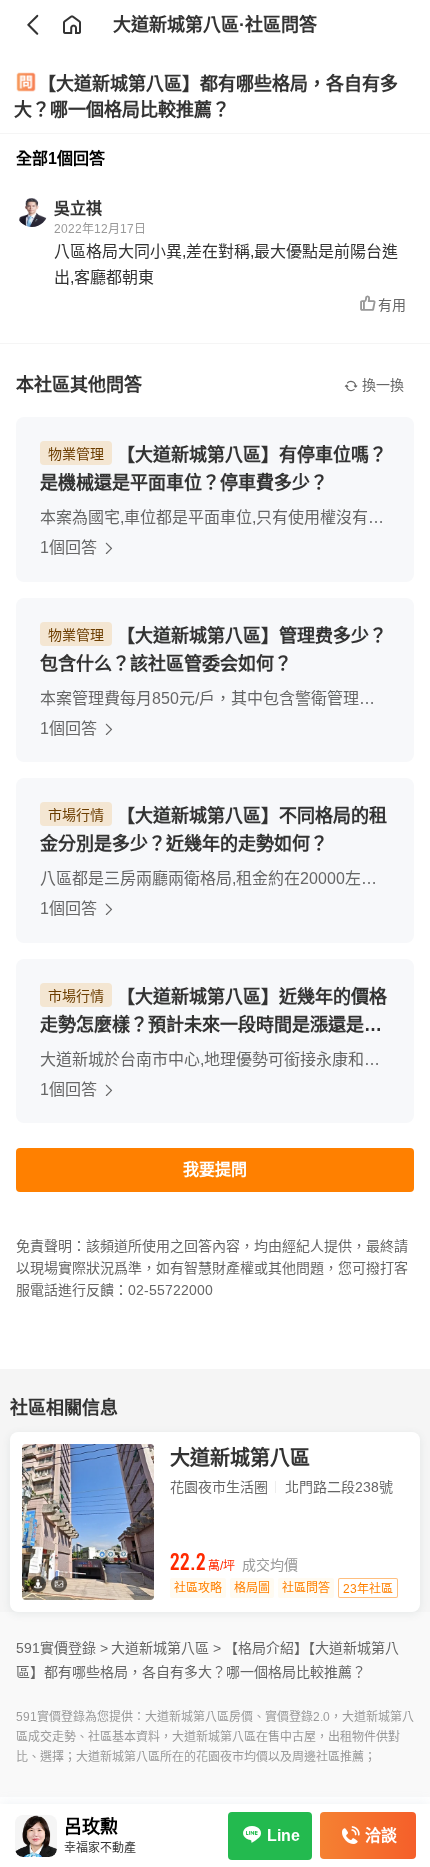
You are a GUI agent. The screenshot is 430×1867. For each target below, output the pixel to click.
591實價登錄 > (62, 1648)
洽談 (381, 1835)
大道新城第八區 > (166, 1648)
